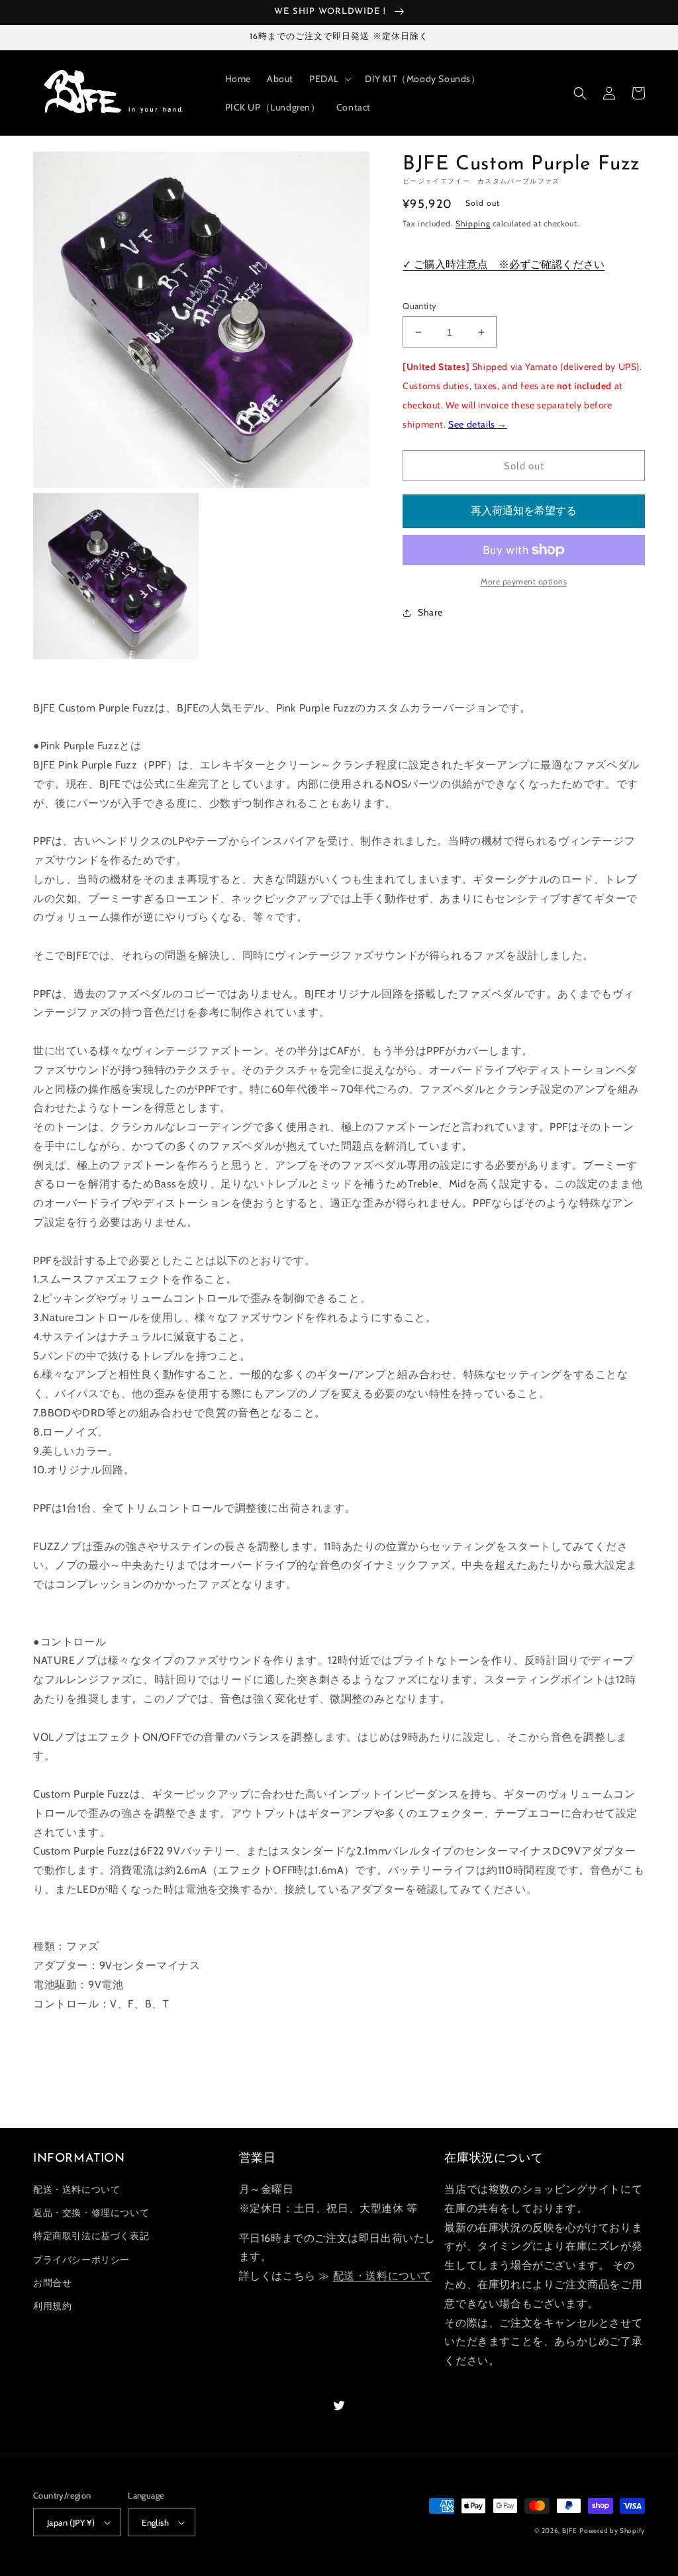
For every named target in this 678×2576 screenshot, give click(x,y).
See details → (478, 424)
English (155, 2522)
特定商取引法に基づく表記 (91, 2236)
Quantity (419, 306)
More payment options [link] (524, 581)
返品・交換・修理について (91, 2213)
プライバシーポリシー (81, 2260)
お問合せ (52, 2283)
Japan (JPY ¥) (71, 2522)
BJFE (570, 2531)
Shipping (473, 223)
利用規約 (52, 2306)
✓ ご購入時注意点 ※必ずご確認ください (504, 264)
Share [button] (430, 612)
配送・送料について (76, 2189)
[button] (329, 79)
